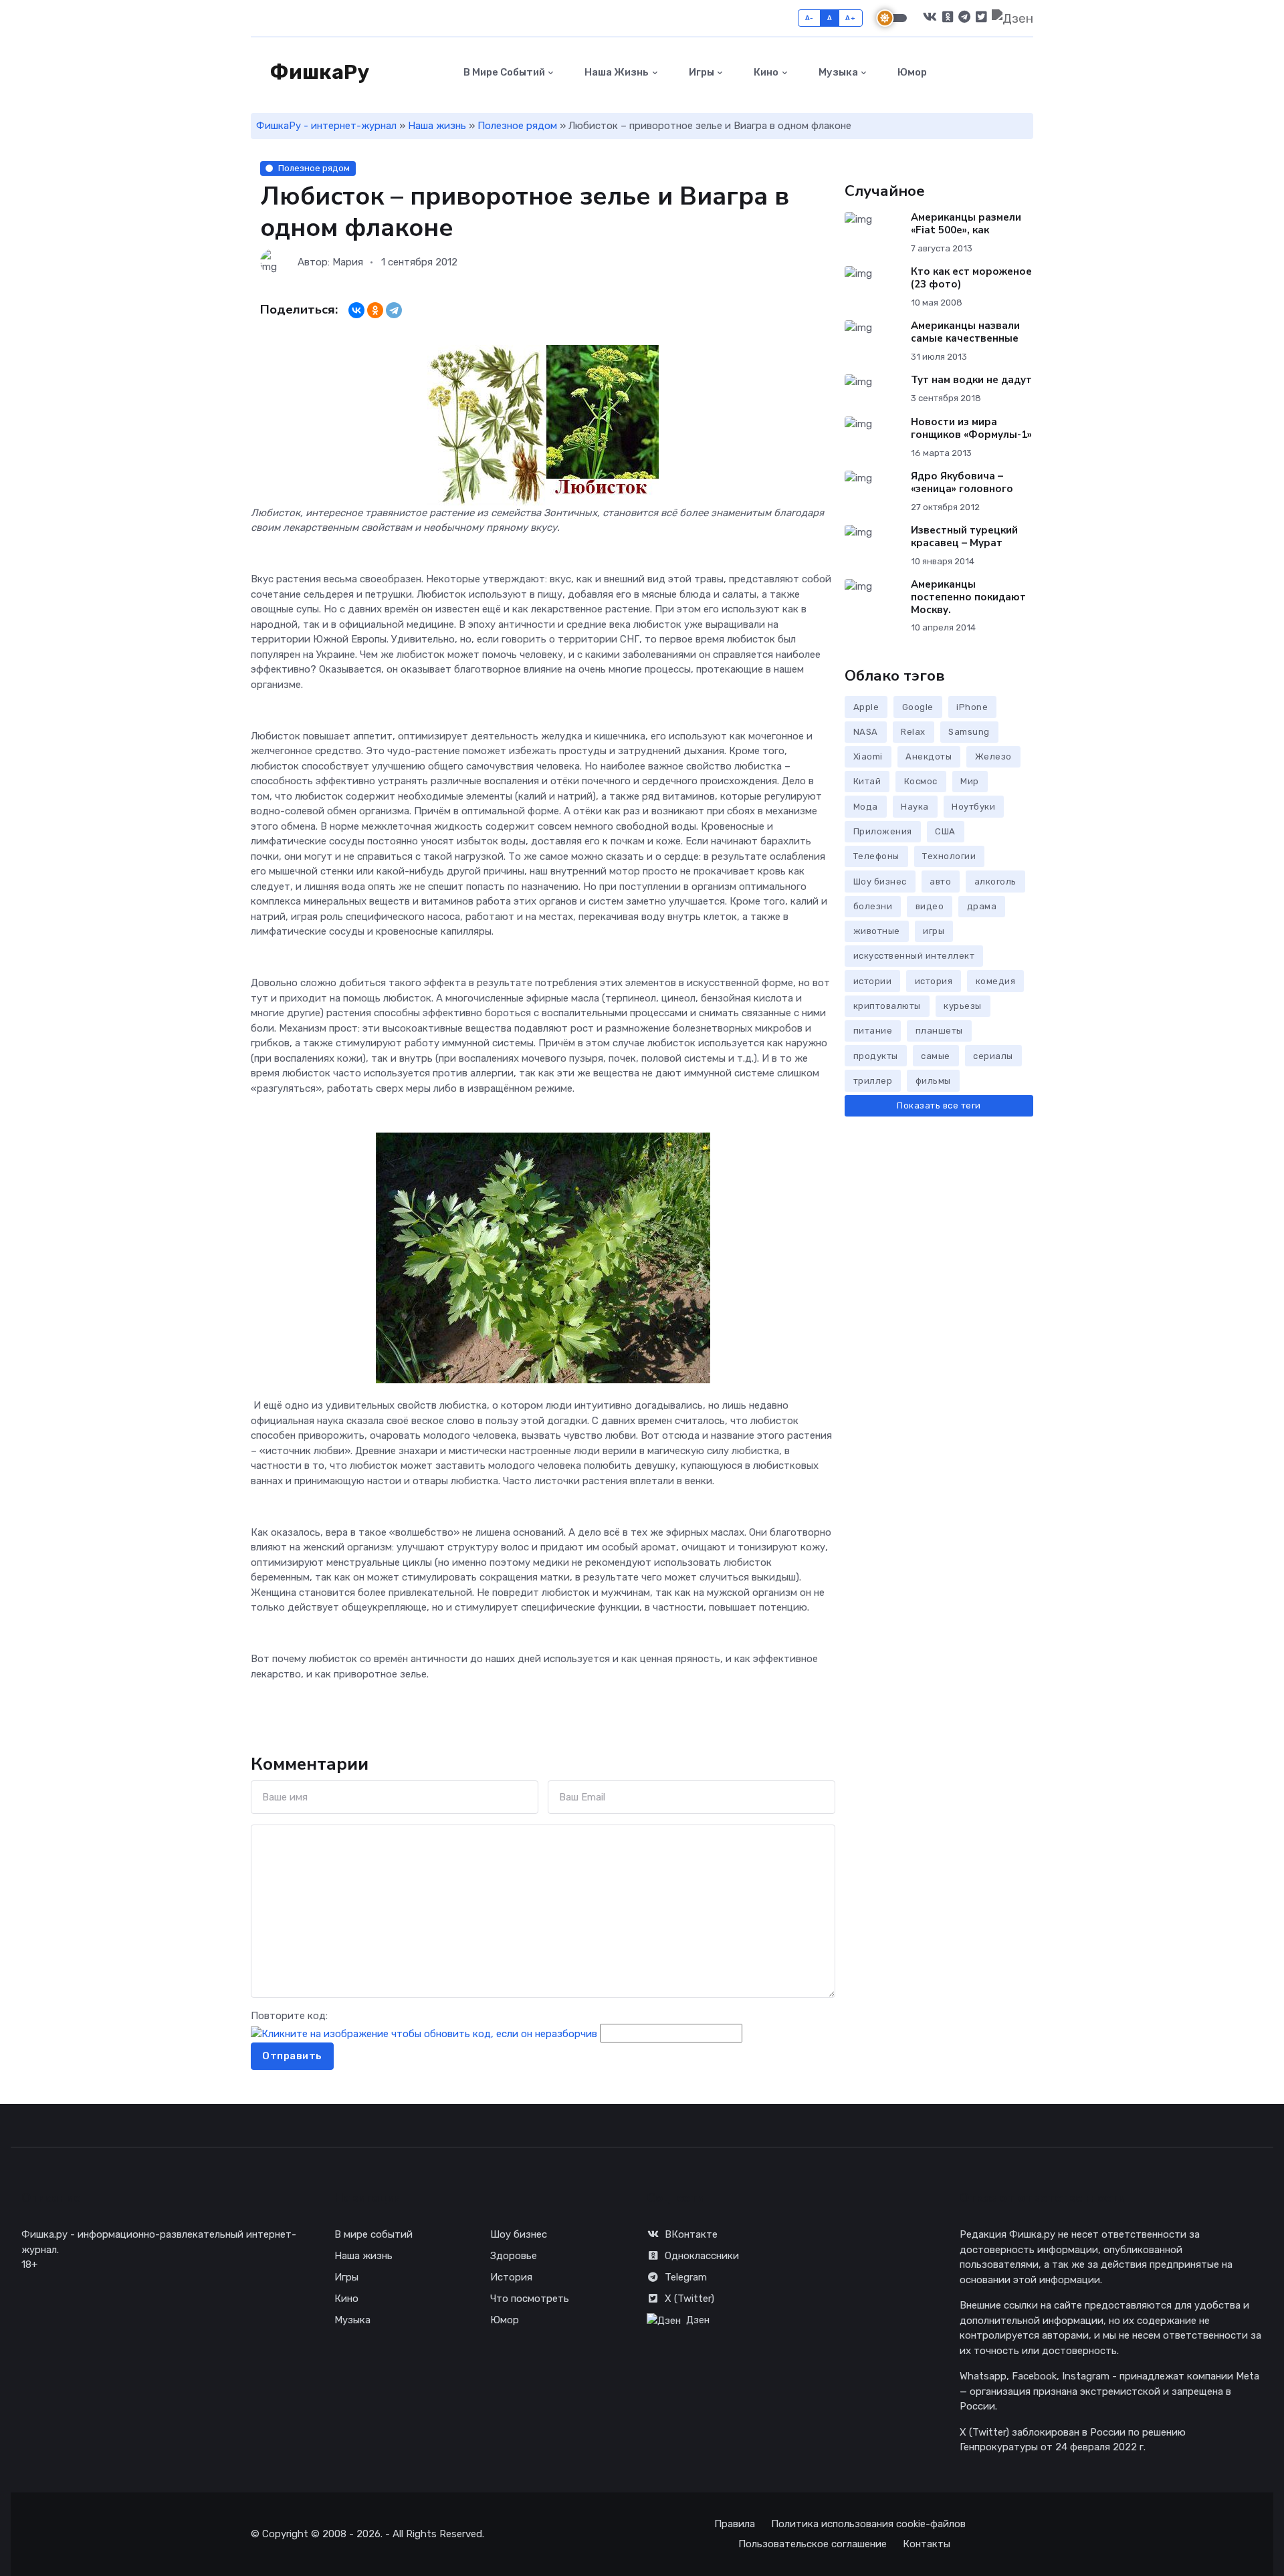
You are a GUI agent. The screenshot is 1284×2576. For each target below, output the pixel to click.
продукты (876, 1056)
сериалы (993, 1056)
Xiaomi (868, 756)
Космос (921, 781)
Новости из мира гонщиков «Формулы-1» (971, 428)
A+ (850, 18)
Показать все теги (939, 1105)
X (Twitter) (689, 2299)
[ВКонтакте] (356, 310)
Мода (866, 807)
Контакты (927, 2544)
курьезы (963, 1006)
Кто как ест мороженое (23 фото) (971, 278)
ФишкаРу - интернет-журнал (326, 126)
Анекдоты (929, 756)
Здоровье (514, 2256)
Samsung (969, 732)
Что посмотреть (530, 2299)
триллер (873, 1081)
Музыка (837, 72)
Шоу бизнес (880, 882)
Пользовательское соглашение (813, 2544)
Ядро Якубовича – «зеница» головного (962, 482)
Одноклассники (702, 2256)
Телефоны (876, 856)
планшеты (939, 1031)
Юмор (911, 72)
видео (930, 906)
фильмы (933, 1081)
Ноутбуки (973, 807)
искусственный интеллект (914, 956)
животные (877, 931)
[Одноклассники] (375, 310)
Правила (735, 2524)
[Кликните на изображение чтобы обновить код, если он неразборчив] (424, 2033)
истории (873, 981)
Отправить (292, 2056)
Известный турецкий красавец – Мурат (964, 537)
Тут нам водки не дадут (971, 380)
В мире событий (503, 72)
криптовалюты (887, 1006)
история (934, 981)
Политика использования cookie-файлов (868, 2524)
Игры (701, 72)
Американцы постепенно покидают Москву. (968, 597)
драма (982, 906)
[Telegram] (394, 310)
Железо (993, 756)
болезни (873, 906)
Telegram (686, 2277)
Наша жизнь (616, 72)
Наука (915, 807)
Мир (970, 781)
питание (873, 1031)
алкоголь (995, 882)
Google (918, 707)
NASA (866, 732)
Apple (866, 707)
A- (810, 18)
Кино (765, 72)
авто (940, 882)
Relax (913, 732)
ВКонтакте (691, 2234)
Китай (867, 781)
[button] (1026, 73)
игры (934, 931)
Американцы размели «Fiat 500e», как (966, 224)
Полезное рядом (517, 126)
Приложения (883, 831)
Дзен (698, 2320)
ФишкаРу (318, 72)
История (511, 2277)
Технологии (949, 856)
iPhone (972, 707)
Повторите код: (289, 2016)
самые (936, 1056)
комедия (996, 981)
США (945, 831)
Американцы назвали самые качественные (965, 332)
